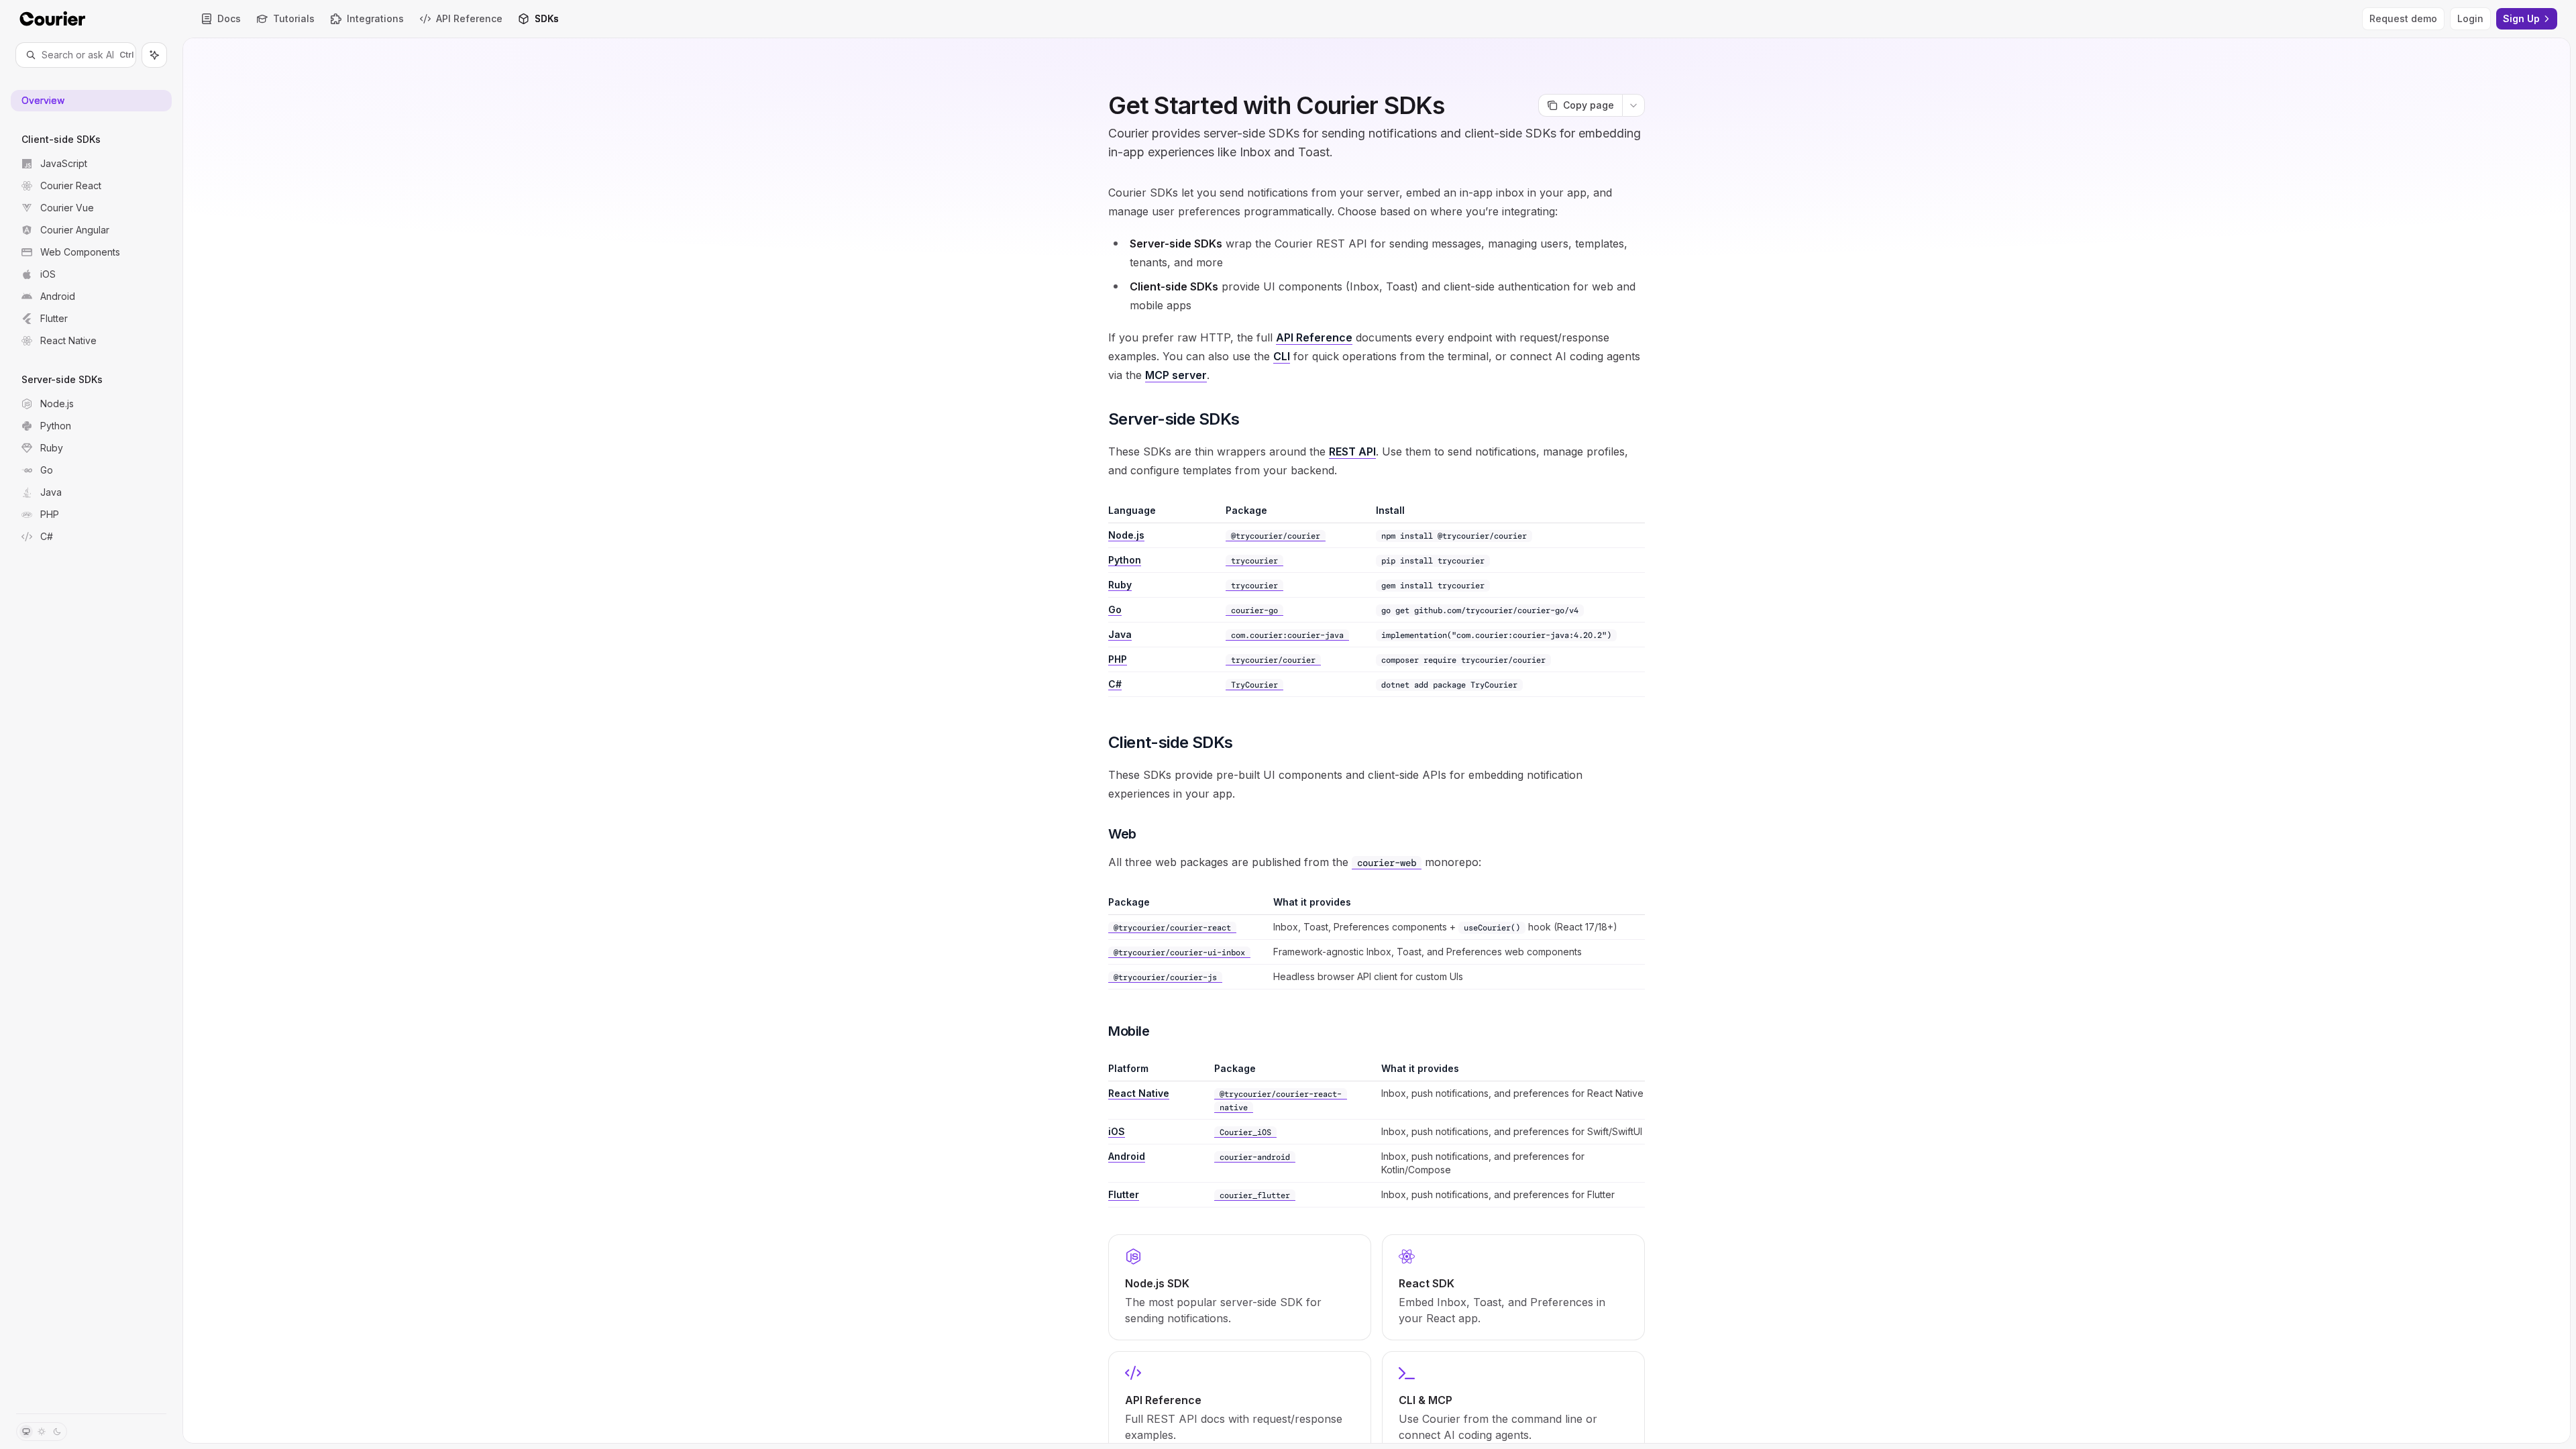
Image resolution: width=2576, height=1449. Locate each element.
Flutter (1124, 1194)
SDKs (547, 18)
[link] (1240, 1287)
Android (1127, 1156)
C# (1115, 684)
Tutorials (294, 18)
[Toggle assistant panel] (154, 55)
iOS (1117, 1131)
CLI (1282, 356)
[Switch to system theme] (26, 1432)
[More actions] (1633, 105)
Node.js (1126, 535)
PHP (1118, 659)
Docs (229, 18)
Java (1120, 634)
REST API (1352, 451)
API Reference (469, 18)
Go (1115, 609)
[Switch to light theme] (42, 1432)
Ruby (1120, 585)
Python (1125, 560)
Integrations (375, 18)
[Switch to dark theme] (57, 1432)
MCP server (1176, 375)
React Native (1139, 1093)
